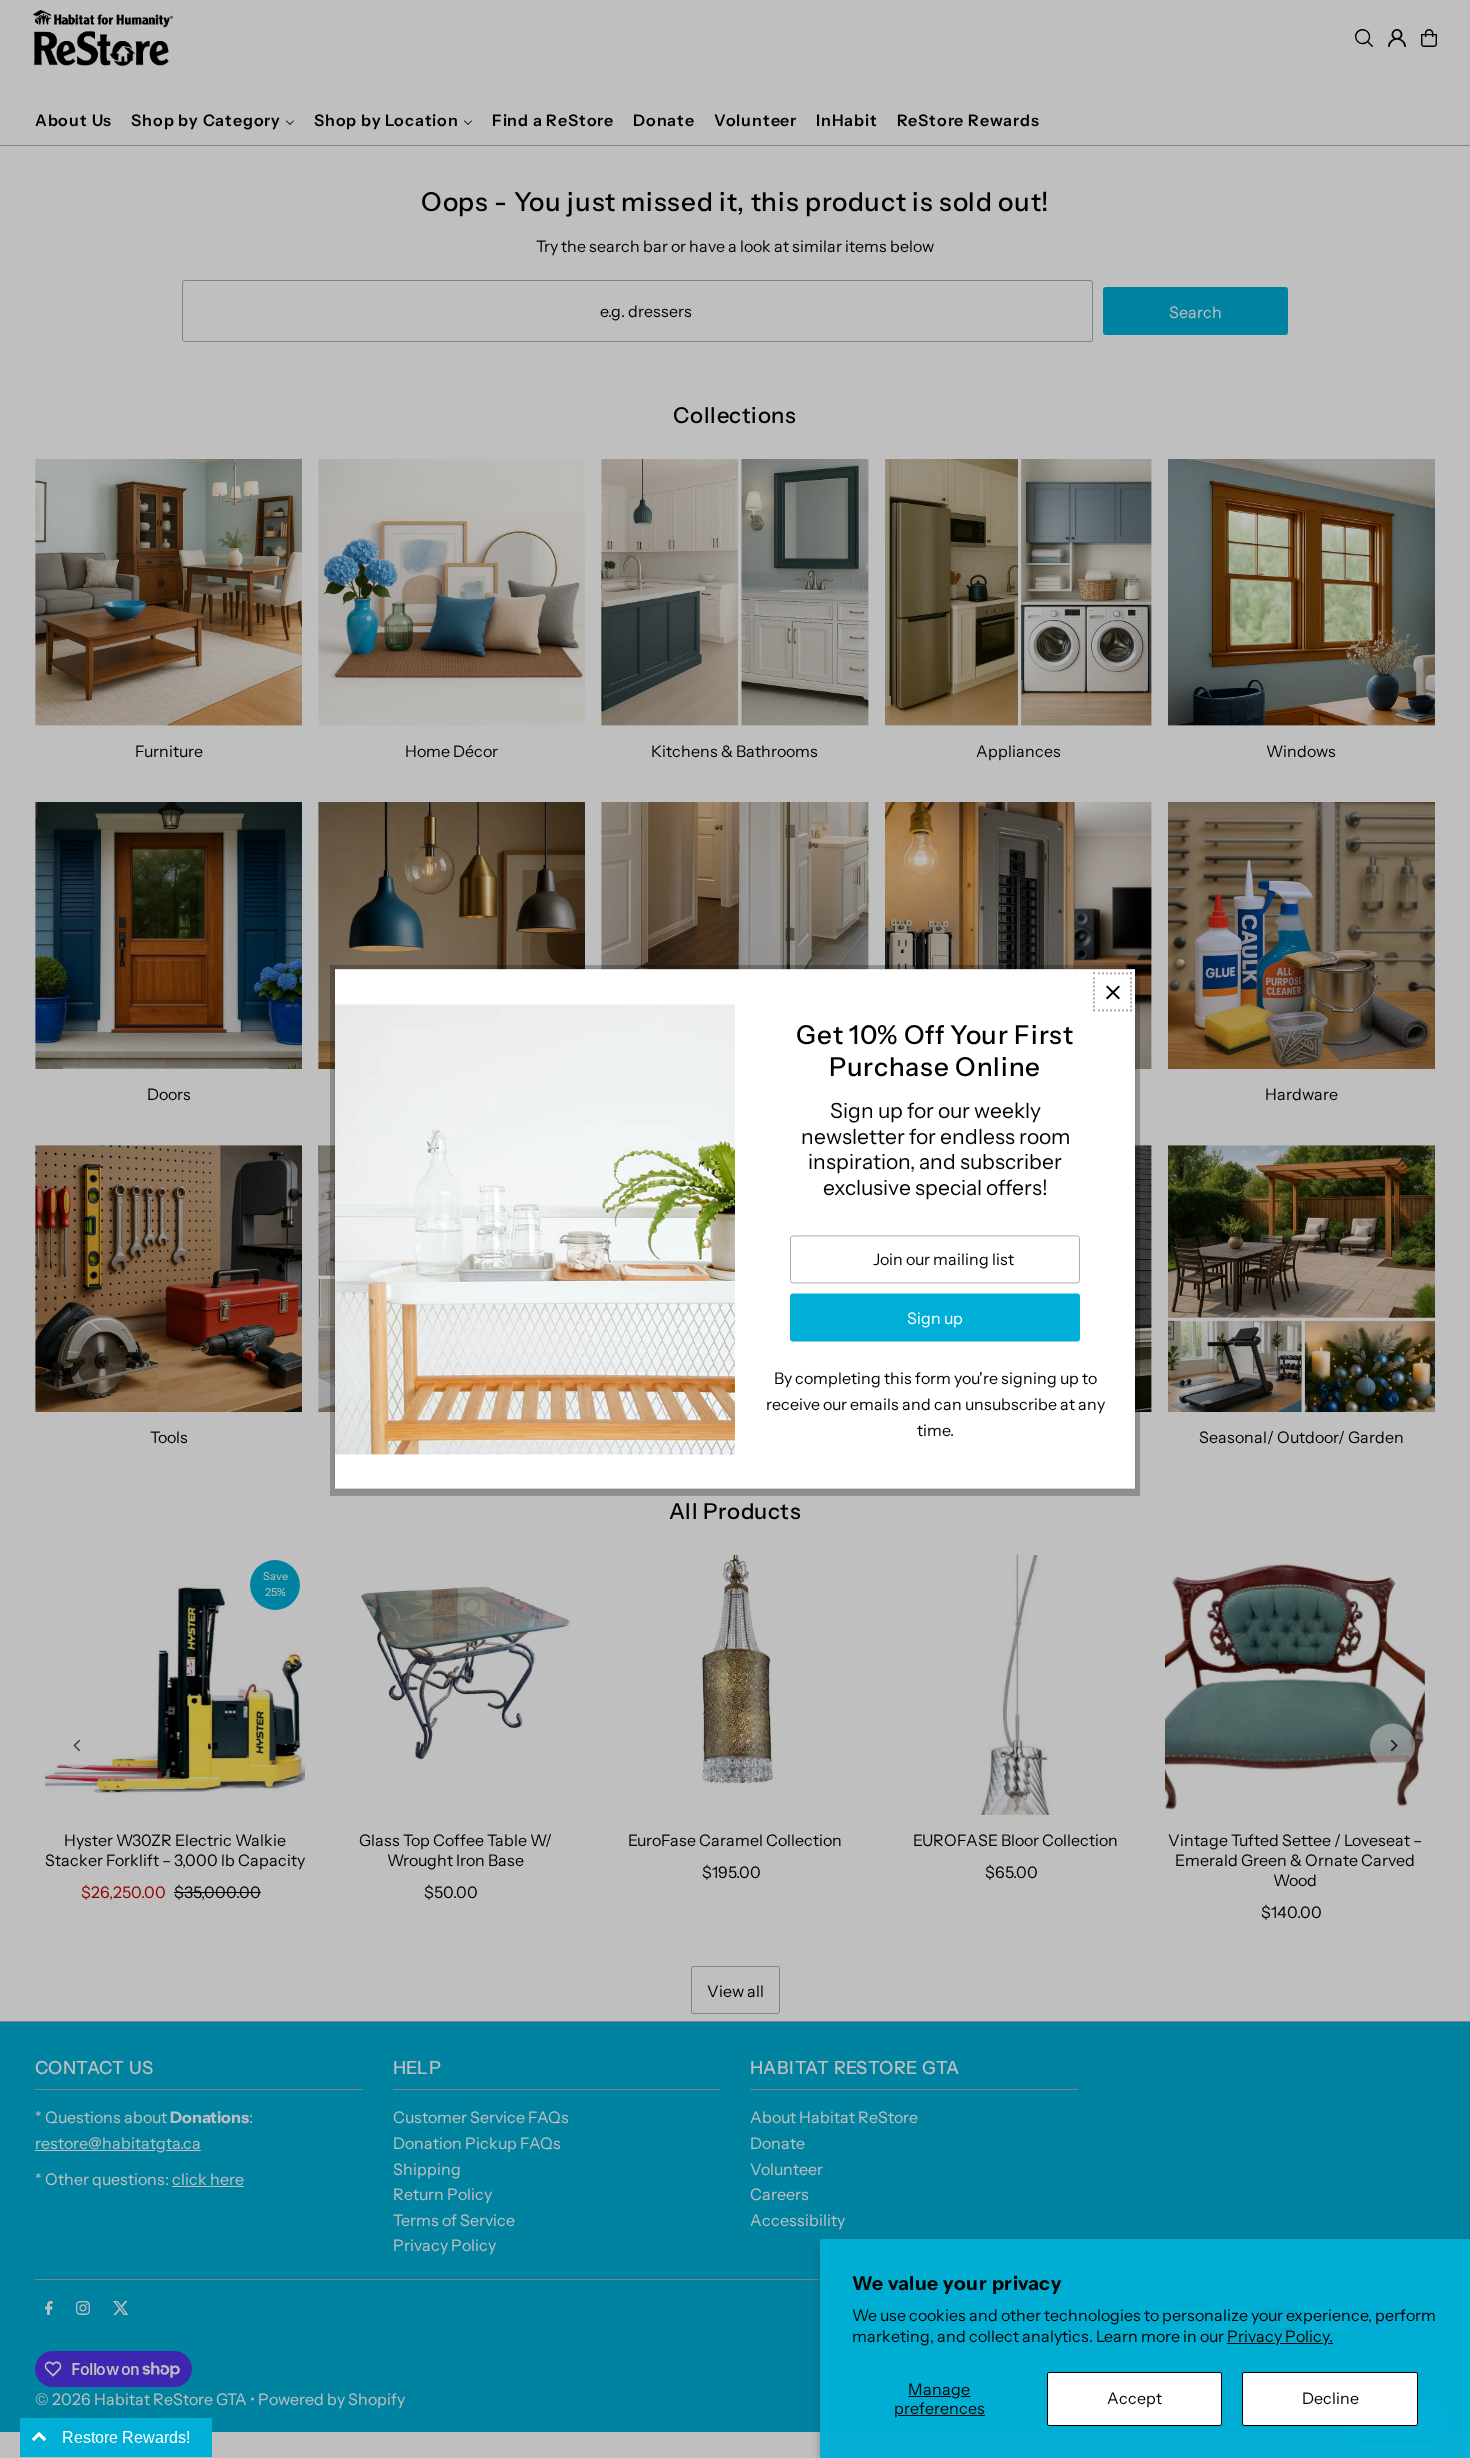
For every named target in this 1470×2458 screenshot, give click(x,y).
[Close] (1112, 991)
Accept (1134, 2398)
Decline (1330, 2398)
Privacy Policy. (1280, 2336)
